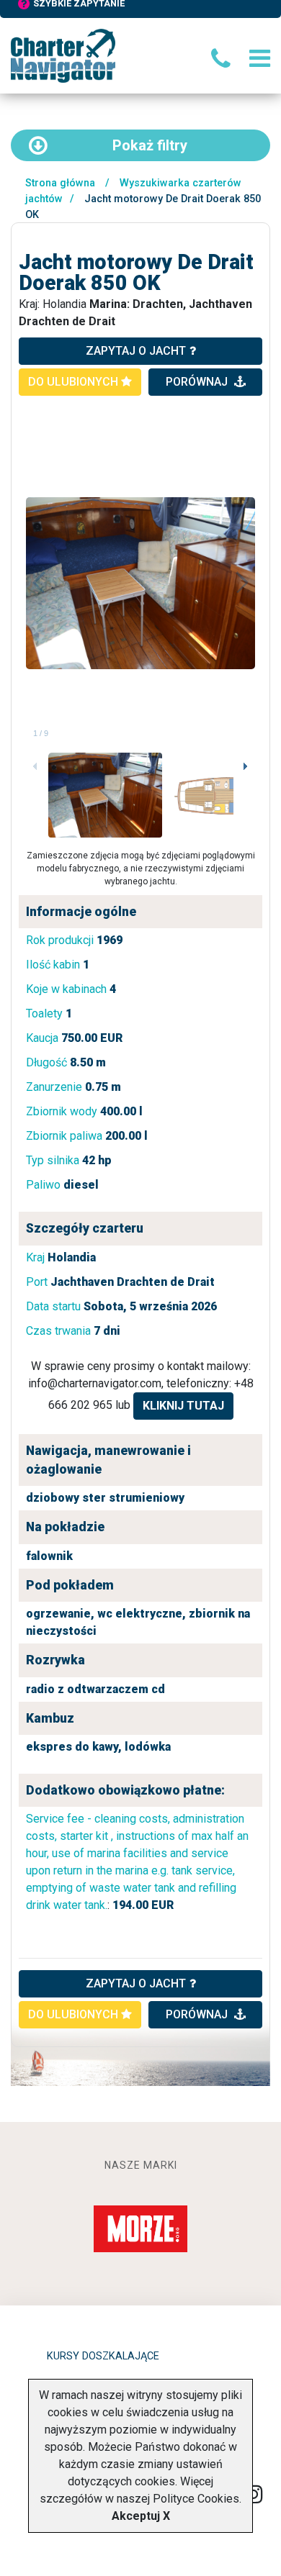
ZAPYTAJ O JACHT (136, 1983)
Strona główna (60, 183)
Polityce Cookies (196, 2499)
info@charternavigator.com (95, 1383)
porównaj (198, 382)
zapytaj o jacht (136, 351)
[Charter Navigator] (63, 55)
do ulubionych (75, 382)
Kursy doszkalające (103, 2356)
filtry (150, 145)
